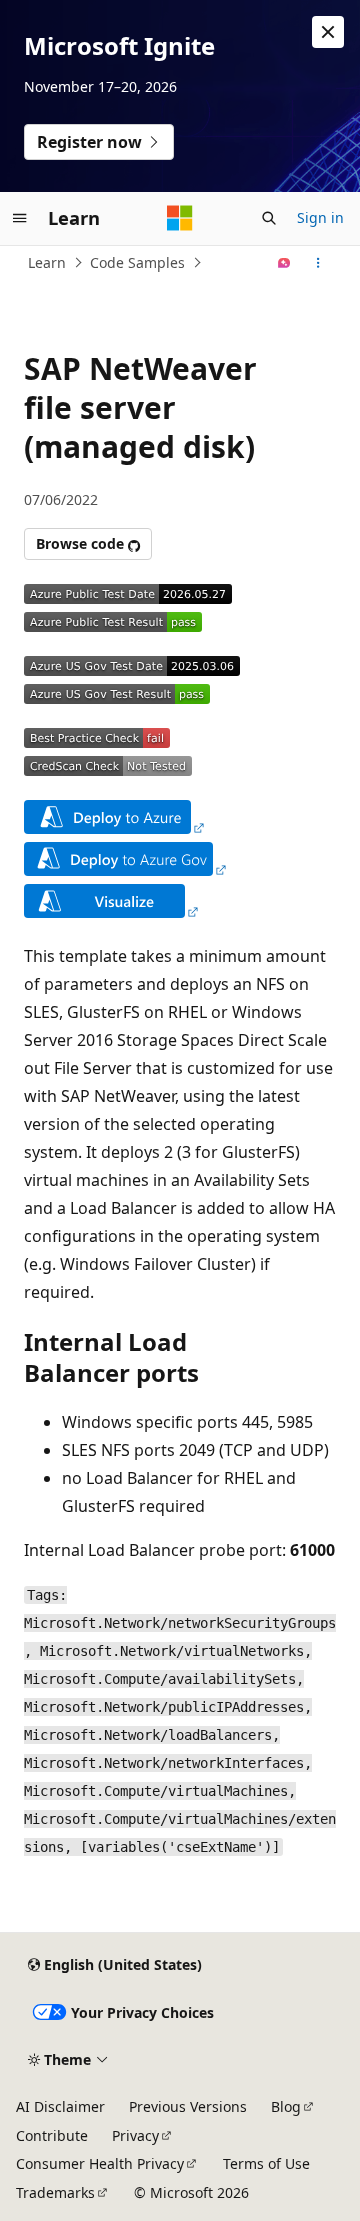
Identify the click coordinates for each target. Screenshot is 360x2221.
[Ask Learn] (284, 263)
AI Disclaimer (60, 2106)
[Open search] (269, 218)
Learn (47, 262)
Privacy (135, 2135)
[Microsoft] (180, 218)
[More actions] (318, 263)
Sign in (320, 217)
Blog (286, 2106)
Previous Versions (188, 2106)
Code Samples (137, 262)
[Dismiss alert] (328, 32)
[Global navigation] (20, 218)
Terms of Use (266, 2163)
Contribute (52, 2135)
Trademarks (55, 2192)
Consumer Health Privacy (100, 2163)
